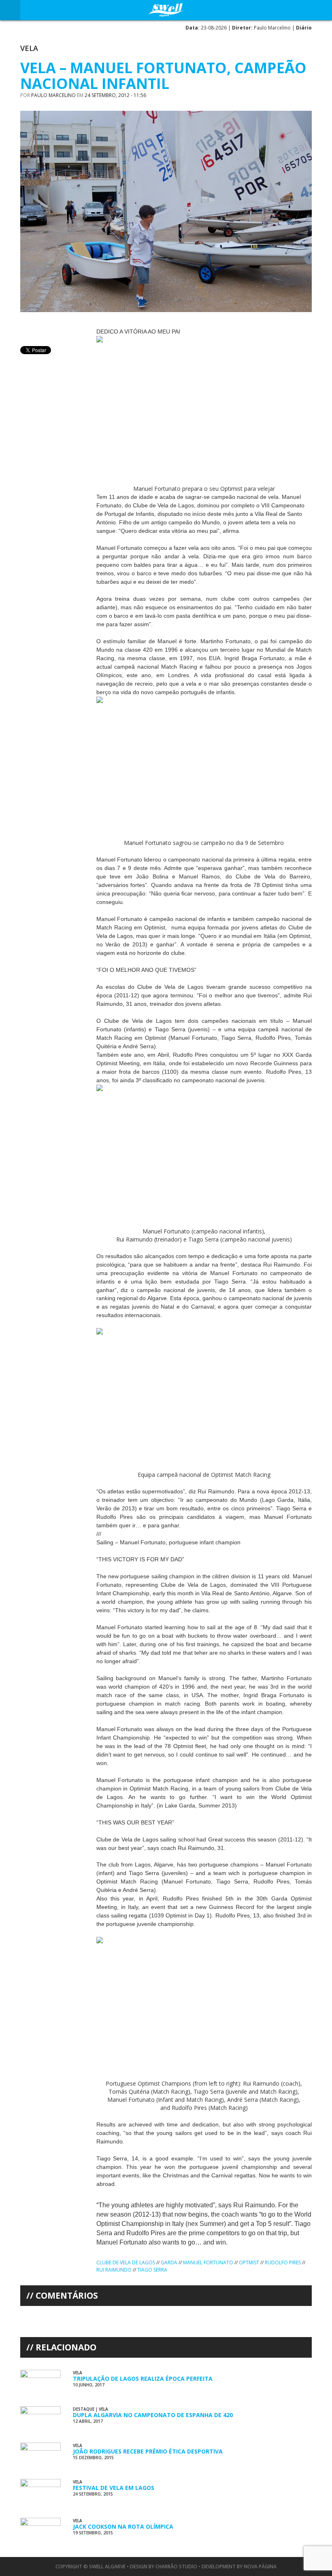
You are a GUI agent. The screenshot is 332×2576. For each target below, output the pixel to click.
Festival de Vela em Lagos (114, 2488)
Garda (169, 2262)
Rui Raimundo (114, 2270)
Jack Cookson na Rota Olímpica (123, 2526)
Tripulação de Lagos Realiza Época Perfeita (143, 2379)
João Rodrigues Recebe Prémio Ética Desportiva (148, 2451)
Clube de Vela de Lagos (126, 2262)
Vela (29, 48)
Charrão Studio (176, 2566)
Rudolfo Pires (283, 2262)
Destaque (84, 2409)
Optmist (249, 2262)
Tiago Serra (152, 2270)
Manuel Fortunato (208, 2262)
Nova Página (260, 2566)
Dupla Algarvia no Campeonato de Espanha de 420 (153, 2415)
